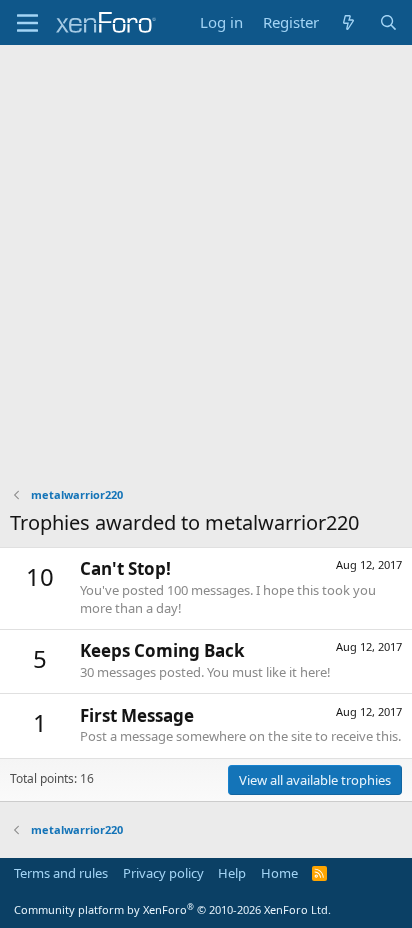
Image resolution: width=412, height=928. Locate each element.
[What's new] (348, 22)
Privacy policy (163, 873)
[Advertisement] (206, 261)
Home (279, 873)
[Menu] (27, 23)
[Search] (388, 22)
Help (232, 873)
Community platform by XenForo (172, 909)
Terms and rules (61, 873)
